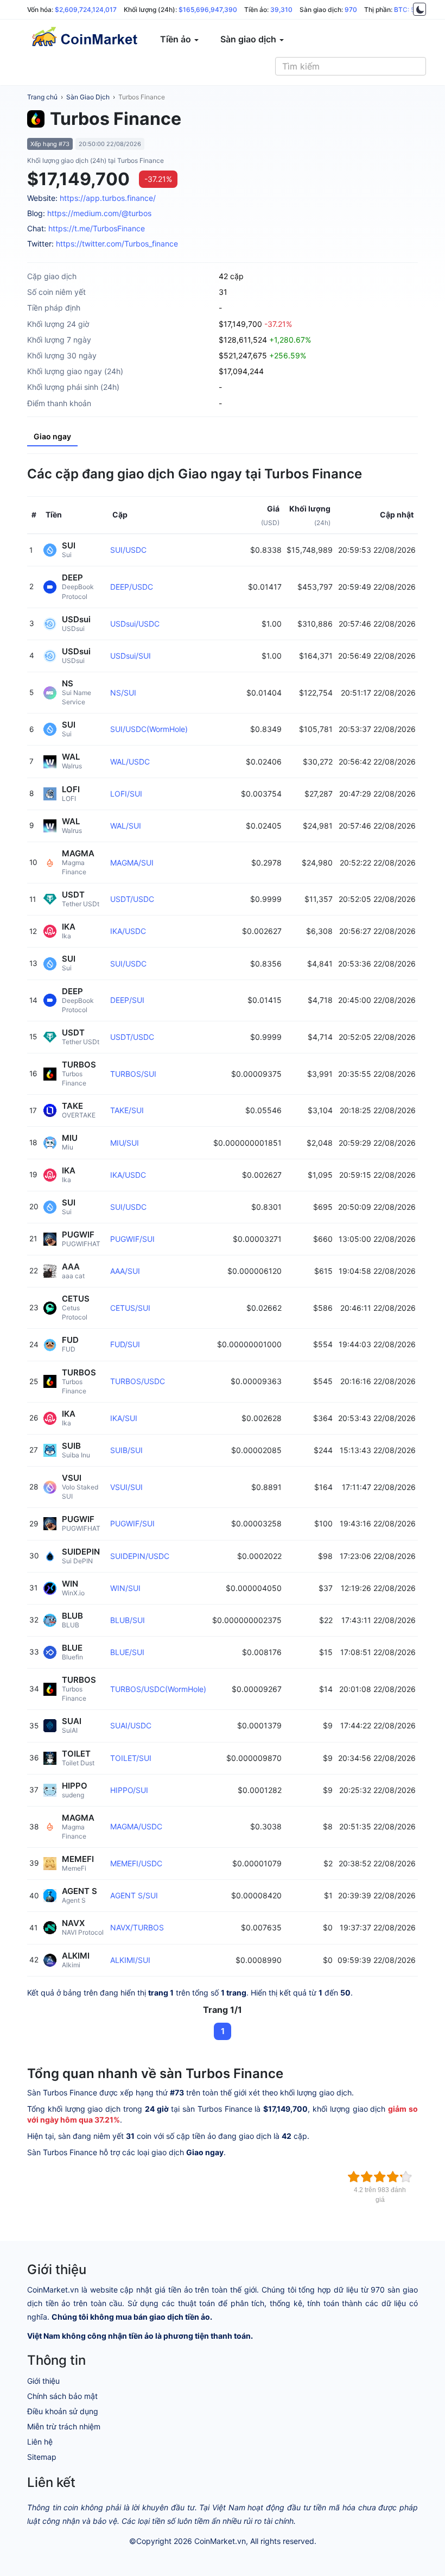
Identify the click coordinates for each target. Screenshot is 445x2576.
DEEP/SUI (127, 1000)
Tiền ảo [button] (177, 39)
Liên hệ (40, 2442)
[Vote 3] (380, 2177)
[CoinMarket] (84, 39)
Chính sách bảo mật (62, 2396)
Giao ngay (52, 436)
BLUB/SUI (128, 1620)
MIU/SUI (125, 1143)
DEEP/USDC (132, 587)
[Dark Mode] (419, 9)
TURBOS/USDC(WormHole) (158, 1689)
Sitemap (42, 2457)
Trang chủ (42, 97)
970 (351, 10)
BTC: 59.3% (412, 10)
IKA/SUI (124, 1418)
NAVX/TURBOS (137, 1927)
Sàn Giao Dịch (88, 97)
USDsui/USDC (135, 624)
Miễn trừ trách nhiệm (64, 2426)
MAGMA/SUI (132, 863)
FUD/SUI (125, 1344)
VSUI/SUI (126, 1487)
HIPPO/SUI (129, 1790)
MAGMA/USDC (136, 1826)
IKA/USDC (128, 931)
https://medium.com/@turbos (99, 213)
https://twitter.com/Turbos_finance (117, 244)
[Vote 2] (367, 2177)
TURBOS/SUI (133, 1074)
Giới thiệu (43, 2381)
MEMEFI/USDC (136, 1863)
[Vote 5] (406, 2177)
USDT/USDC (132, 899)
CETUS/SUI (130, 1308)
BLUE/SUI (127, 1652)
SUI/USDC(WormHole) (149, 729)
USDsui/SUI (131, 656)
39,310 (281, 10)
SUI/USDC (128, 550)
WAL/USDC (130, 762)
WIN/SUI (125, 1588)
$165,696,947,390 (208, 10)
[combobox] (351, 66)
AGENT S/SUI (134, 1895)
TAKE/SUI (127, 1110)
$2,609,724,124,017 (86, 10)
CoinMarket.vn (220, 2541)
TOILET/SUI (131, 1758)
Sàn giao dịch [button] (249, 39)
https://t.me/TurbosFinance (97, 228)
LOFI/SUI (126, 794)
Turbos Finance (142, 97)
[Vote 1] (354, 2177)
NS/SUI (123, 693)
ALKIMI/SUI (130, 1960)
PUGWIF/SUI (132, 1239)
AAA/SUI (125, 1271)
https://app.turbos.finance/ (108, 198)
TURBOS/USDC (138, 1381)
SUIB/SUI (126, 1450)
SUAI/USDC (131, 1725)
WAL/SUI (126, 826)
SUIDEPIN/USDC (140, 1556)
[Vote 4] (393, 2177)
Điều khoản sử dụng (63, 2411)
